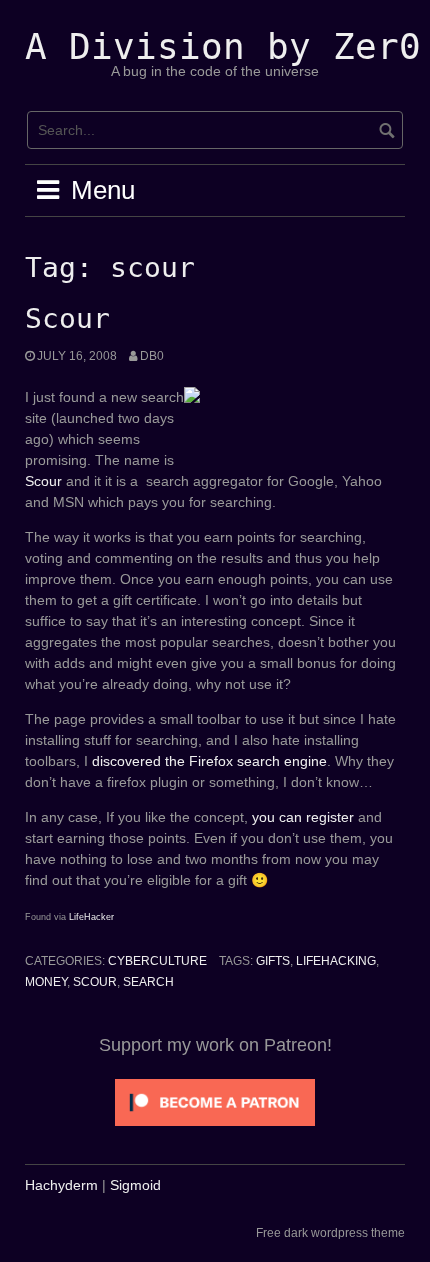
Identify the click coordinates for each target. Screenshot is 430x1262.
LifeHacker (91, 917)
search (148, 982)
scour (95, 982)
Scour (67, 318)
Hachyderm (61, 1185)
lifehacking (336, 961)
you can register (303, 817)
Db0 (152, 356)
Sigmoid (135, 1185)
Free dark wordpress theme (330, 1233)
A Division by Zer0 (223, 46)
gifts (273, 961)
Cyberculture (157, 961)
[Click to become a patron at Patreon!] (215, 1101)
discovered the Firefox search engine (209, 761)
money (46, 982)
